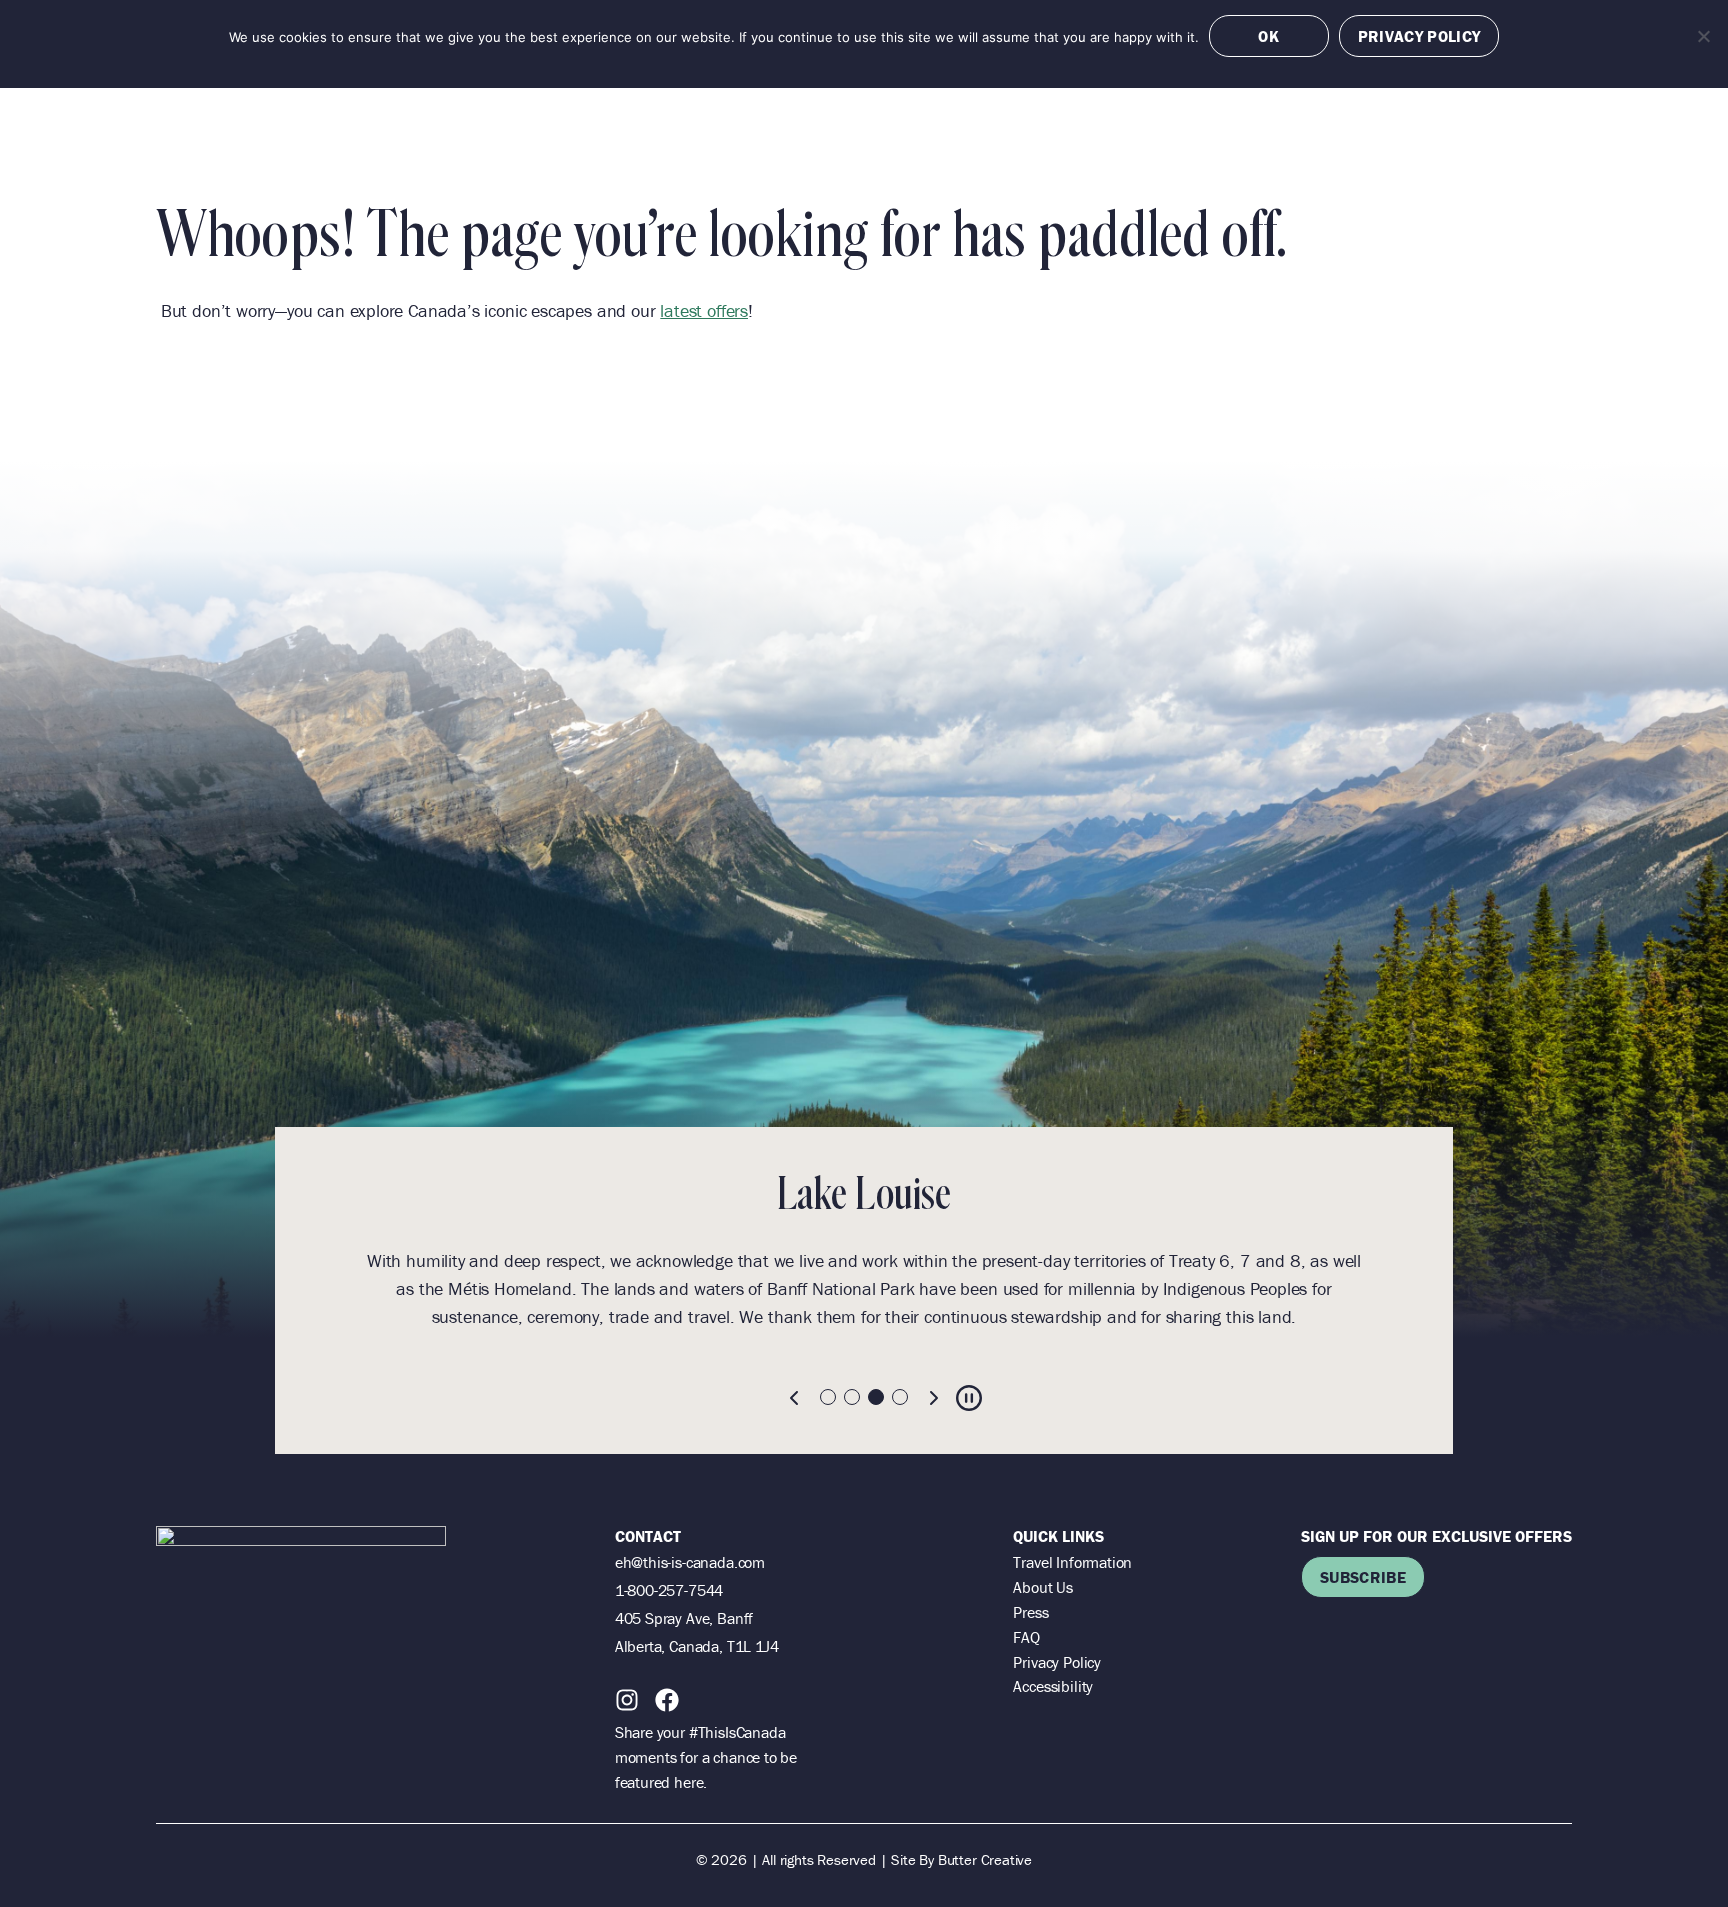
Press (1030, 1612)
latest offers (704, 310)
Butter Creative (985, 1859)
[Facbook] (667, 1700)
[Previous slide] (795, 1398)
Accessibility (1053, 1686)
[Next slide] (933, 1398)
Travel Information (1072, 1562)
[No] (1703, 36)
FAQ (1026, 1637)
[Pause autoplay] (969, 1398)
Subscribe (1363, 1577)
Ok (1268, 36)
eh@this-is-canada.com (690, 1562)
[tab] (828, 1397)
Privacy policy (1419, 36)
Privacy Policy (1056, 1662)
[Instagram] (627, 1700)
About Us (1043, 1587)
